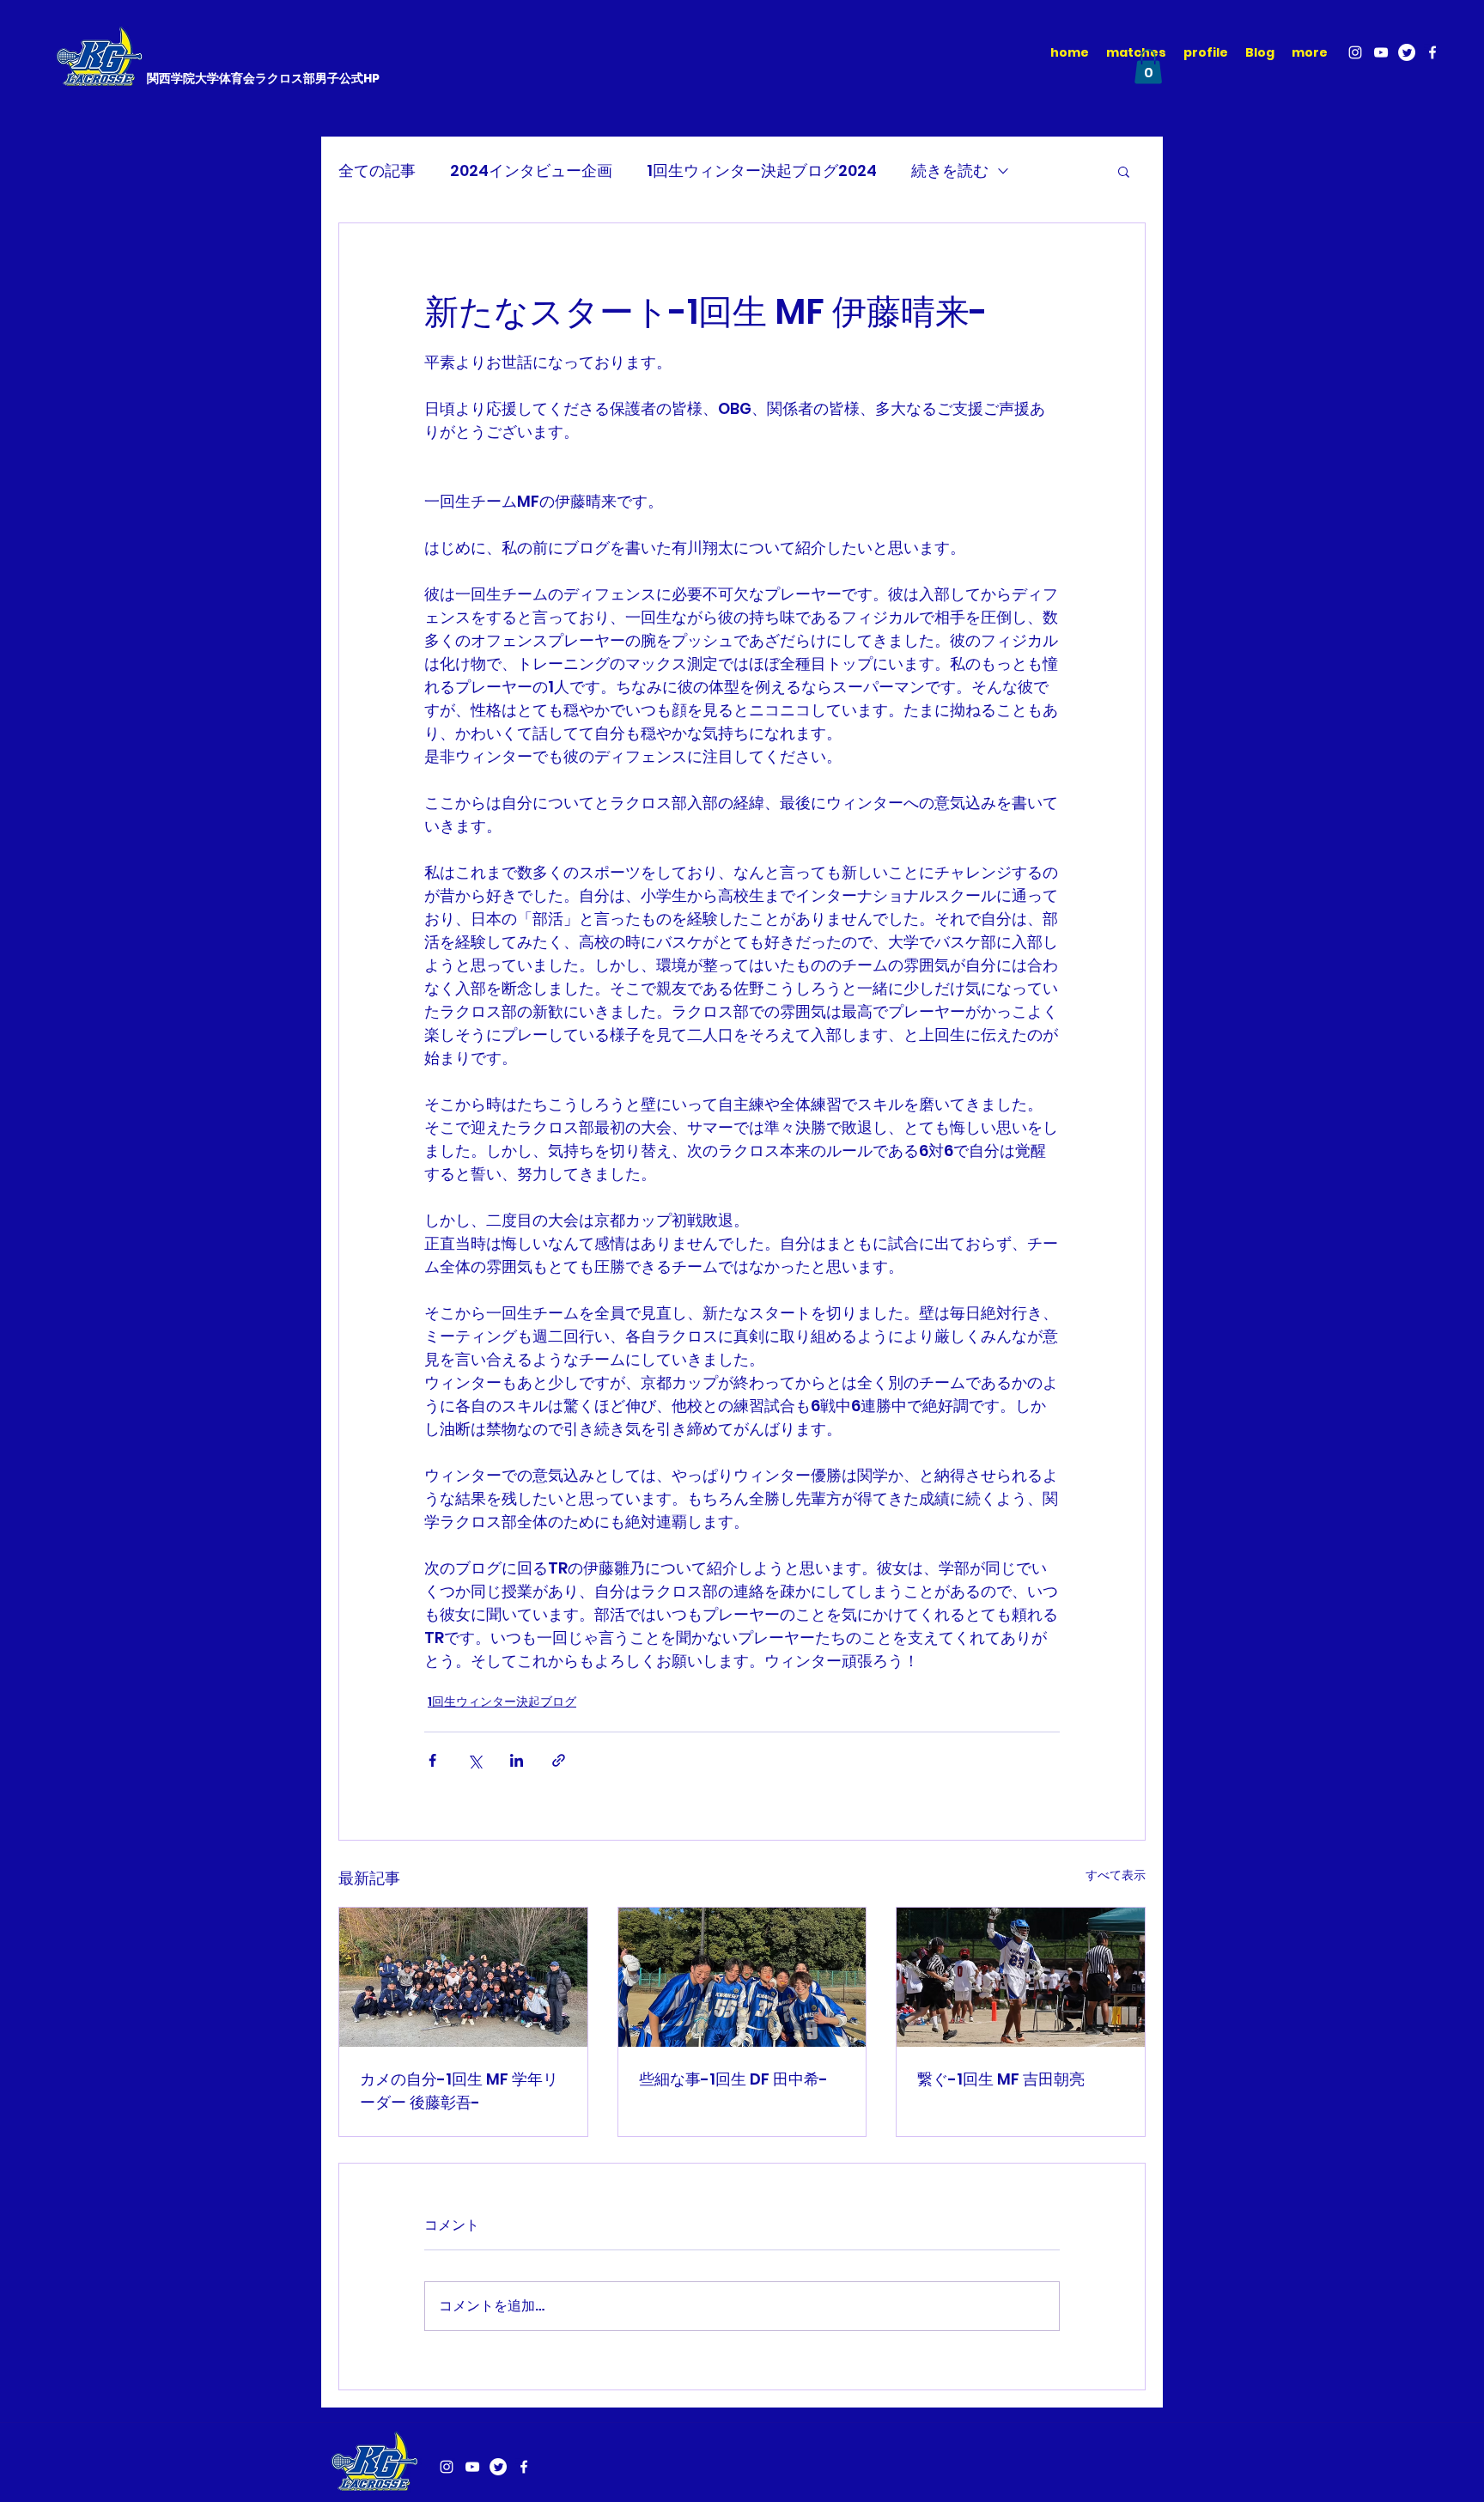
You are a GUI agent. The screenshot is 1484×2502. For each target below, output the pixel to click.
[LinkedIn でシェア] (517, 1760)
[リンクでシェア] (559, 1760)
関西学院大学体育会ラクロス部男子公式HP (263, 78)
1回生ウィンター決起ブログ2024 (762, 170)
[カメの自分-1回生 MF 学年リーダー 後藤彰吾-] (463, 1977)
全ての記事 (377, 170)
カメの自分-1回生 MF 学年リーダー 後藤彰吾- (459, 2091)
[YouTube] (1381, 52)
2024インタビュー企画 (531, 170)
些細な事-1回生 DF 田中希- (733, 2079)
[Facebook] (1432, 52)
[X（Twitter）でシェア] (474, 1760)
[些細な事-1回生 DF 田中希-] (742, 1977)
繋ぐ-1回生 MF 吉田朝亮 (1001, 2079)
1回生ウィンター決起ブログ (502, 1701)
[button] (1148, 67)
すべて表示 (1116, 1875)
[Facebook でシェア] (432, 1760)
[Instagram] (1355, 52)
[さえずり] (1407, 52)
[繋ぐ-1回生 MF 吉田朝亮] (1021, 1977)
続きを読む (950, 170)
